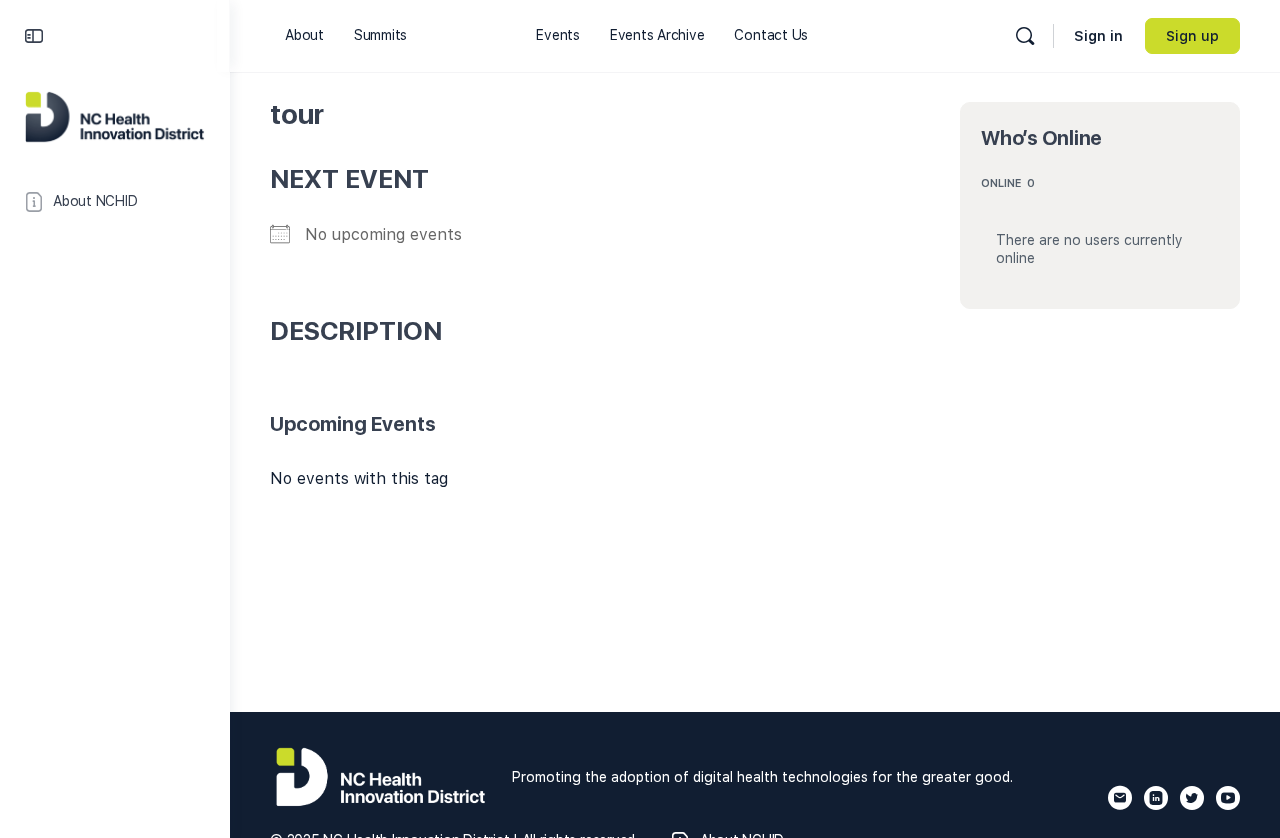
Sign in (1098, 36)
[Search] (1025, 36)
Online (1008, 183)
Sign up (1192, 36)
